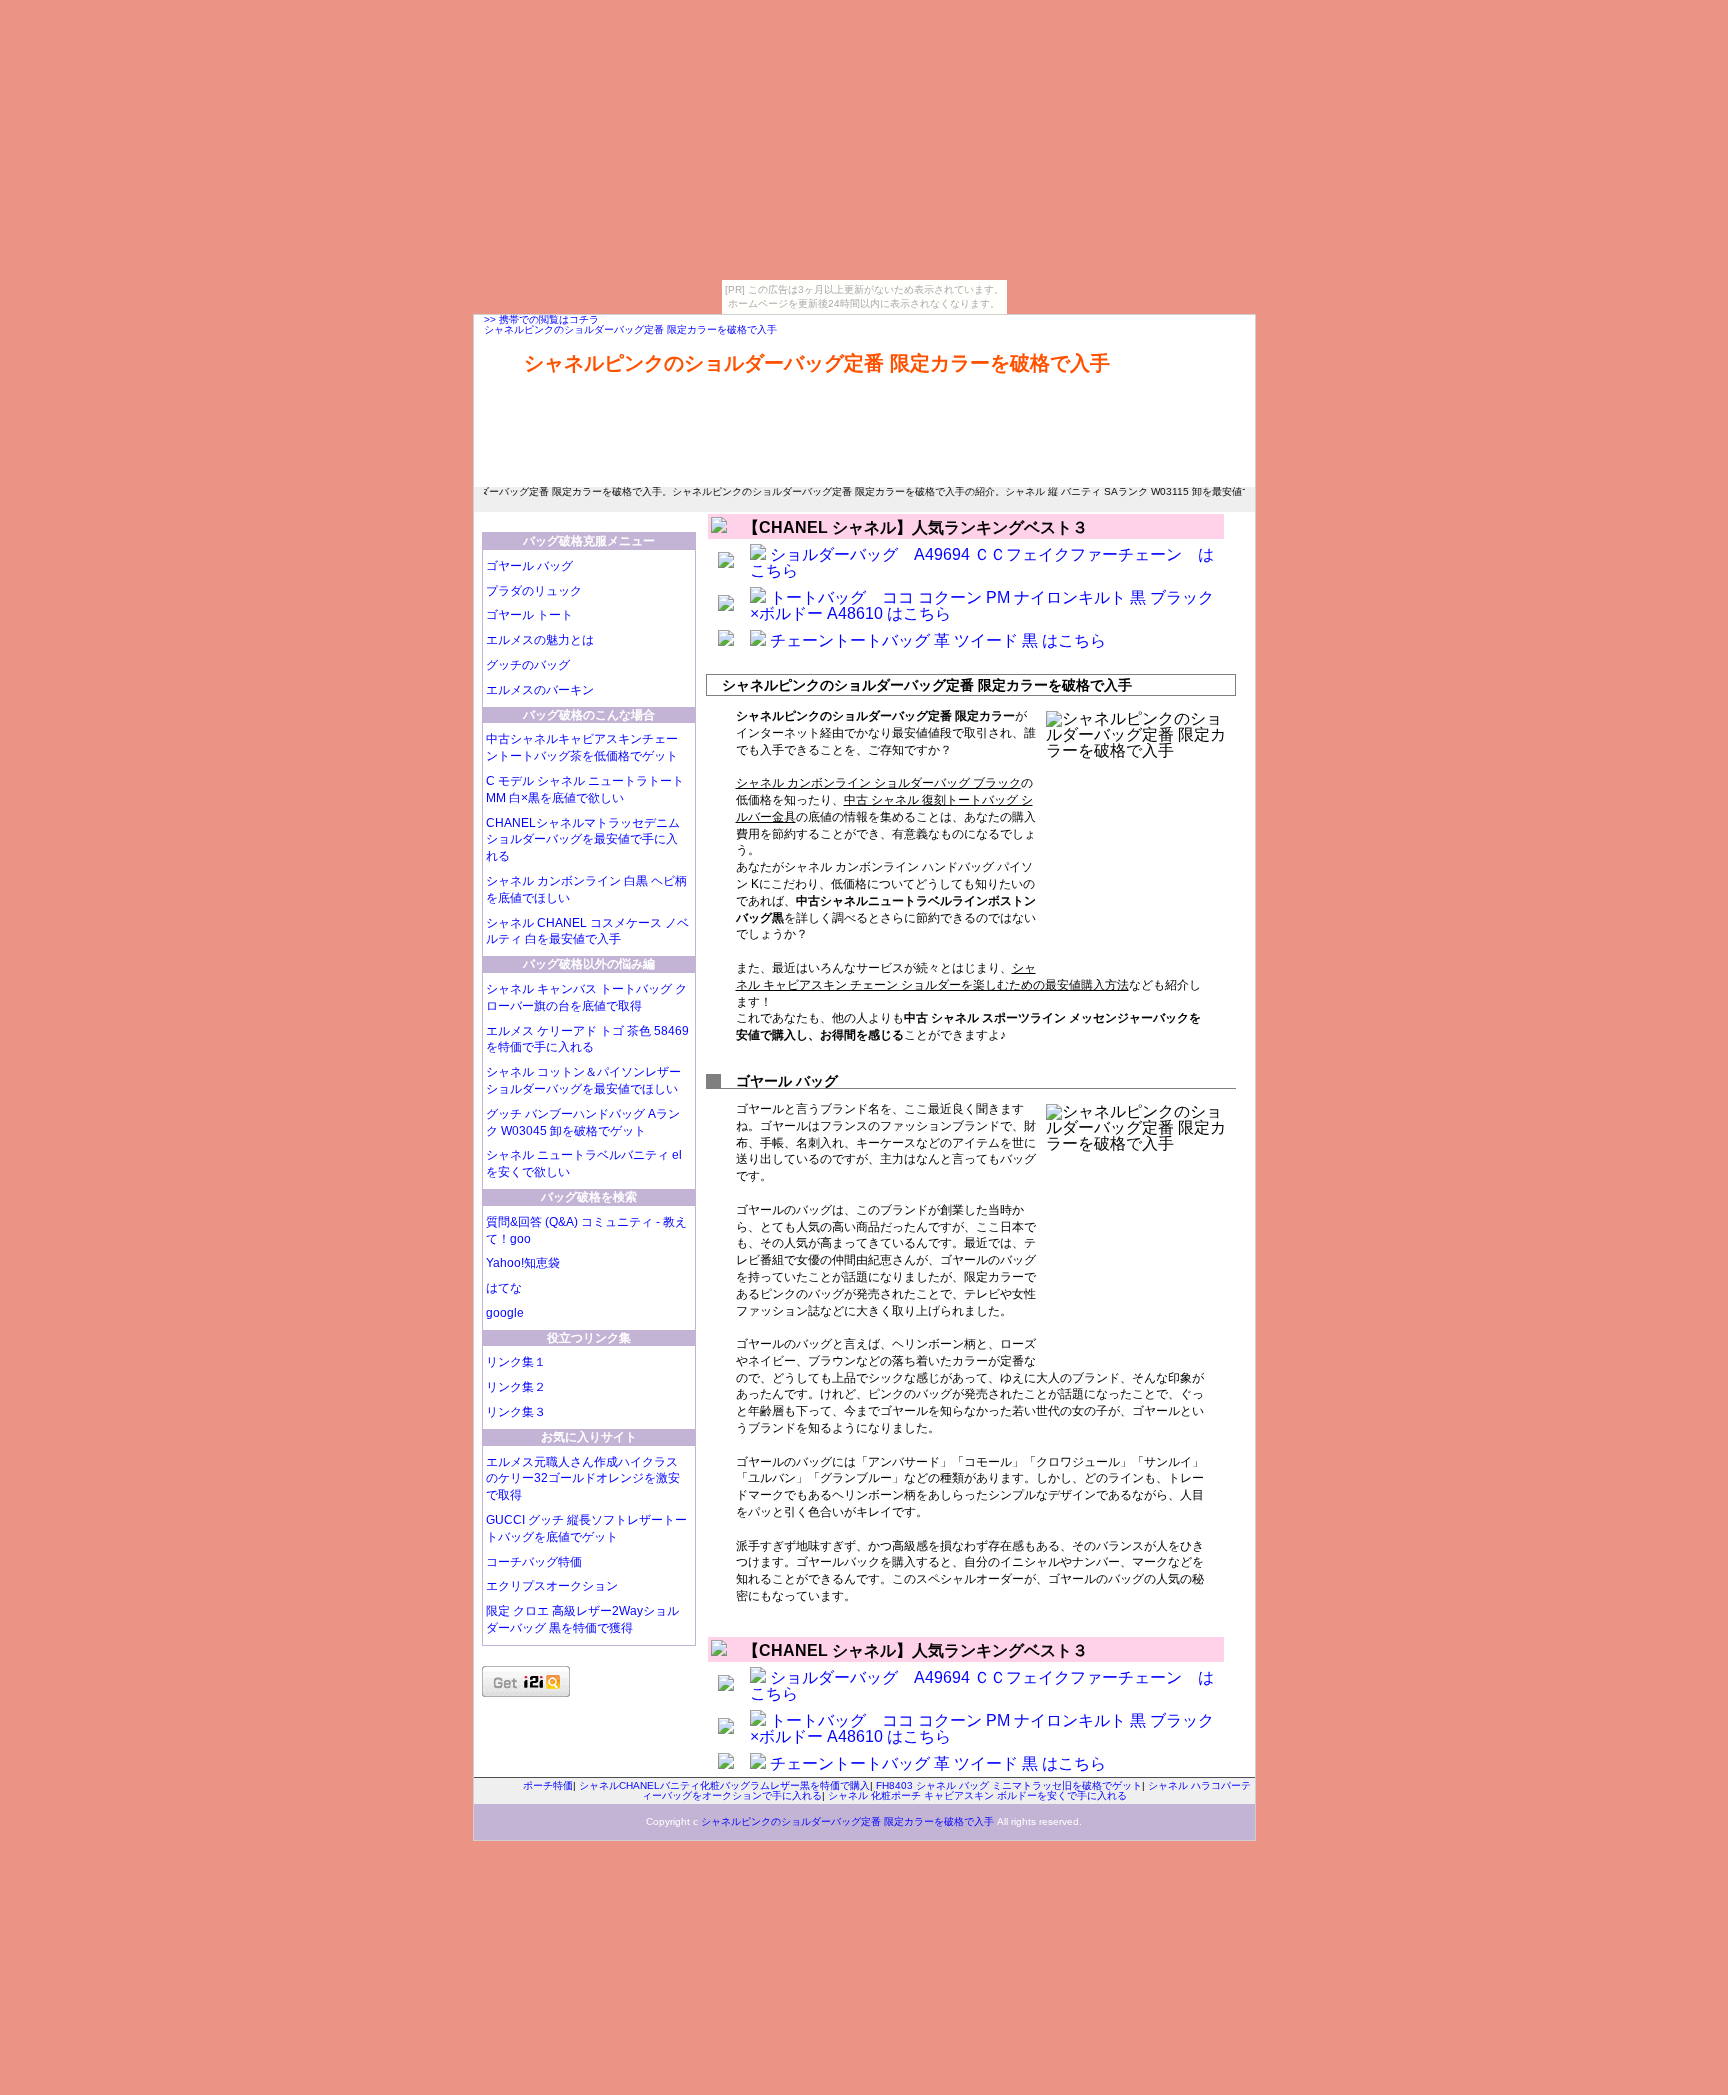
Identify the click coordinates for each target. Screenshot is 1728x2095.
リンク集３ (516, 1412)
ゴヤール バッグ (529, 566)
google (505, 1313)
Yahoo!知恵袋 (523, 1263)
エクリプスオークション (552, 1586)
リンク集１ (516, 1362)
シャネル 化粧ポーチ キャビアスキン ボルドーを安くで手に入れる (977, 1795)
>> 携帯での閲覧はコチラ (541, 319)
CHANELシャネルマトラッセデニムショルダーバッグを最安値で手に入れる (583, 840)
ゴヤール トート (529, 615)
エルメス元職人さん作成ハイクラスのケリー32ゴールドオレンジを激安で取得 (583, 1479)
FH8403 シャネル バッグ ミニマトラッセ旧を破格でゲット (1009, 1785)
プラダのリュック (534, 591)
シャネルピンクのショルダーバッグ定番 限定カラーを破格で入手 (630, 329)
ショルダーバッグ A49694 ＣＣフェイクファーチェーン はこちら (982, 562)
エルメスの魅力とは (540, 640)
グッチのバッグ (528, 665)
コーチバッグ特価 (534, 1562)
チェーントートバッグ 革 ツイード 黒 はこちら (938, 640)
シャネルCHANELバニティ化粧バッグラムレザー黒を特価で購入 (724, 1785)
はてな (504, 1288)
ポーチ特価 (548, 1785)
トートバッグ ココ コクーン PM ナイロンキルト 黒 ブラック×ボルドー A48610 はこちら (982, 605)
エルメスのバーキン (540, 690)
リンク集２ (516, 1387)
